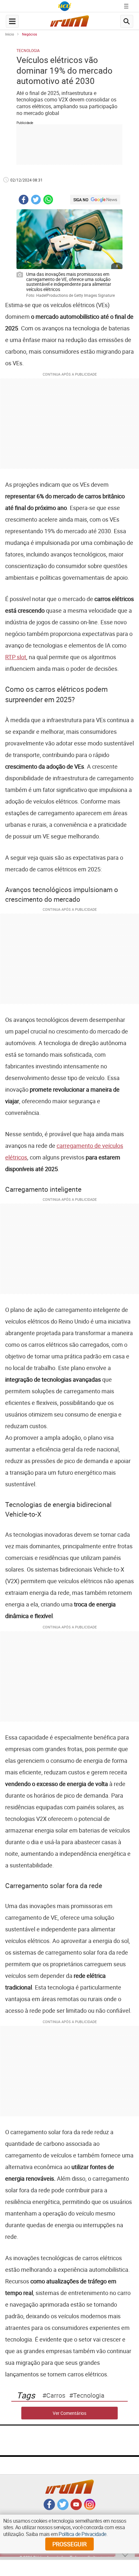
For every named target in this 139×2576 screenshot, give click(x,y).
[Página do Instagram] (90, 2508)
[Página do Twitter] (63, 2508)
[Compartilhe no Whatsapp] (48, 200)
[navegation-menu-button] (12, 21)
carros (56, 2395)
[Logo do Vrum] (69, 23)
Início (10, 34)
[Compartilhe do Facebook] (24, 200)
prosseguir (69, 2544)
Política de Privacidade (82, 2534)
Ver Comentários (69, 2413)
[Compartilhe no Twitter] (36, 200)
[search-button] (127, 21)
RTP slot (16, 657)
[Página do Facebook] (49, 2508)
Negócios (30, 34)
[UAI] (65, 6)
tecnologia (89, 2395)
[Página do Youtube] (76, 2508)
